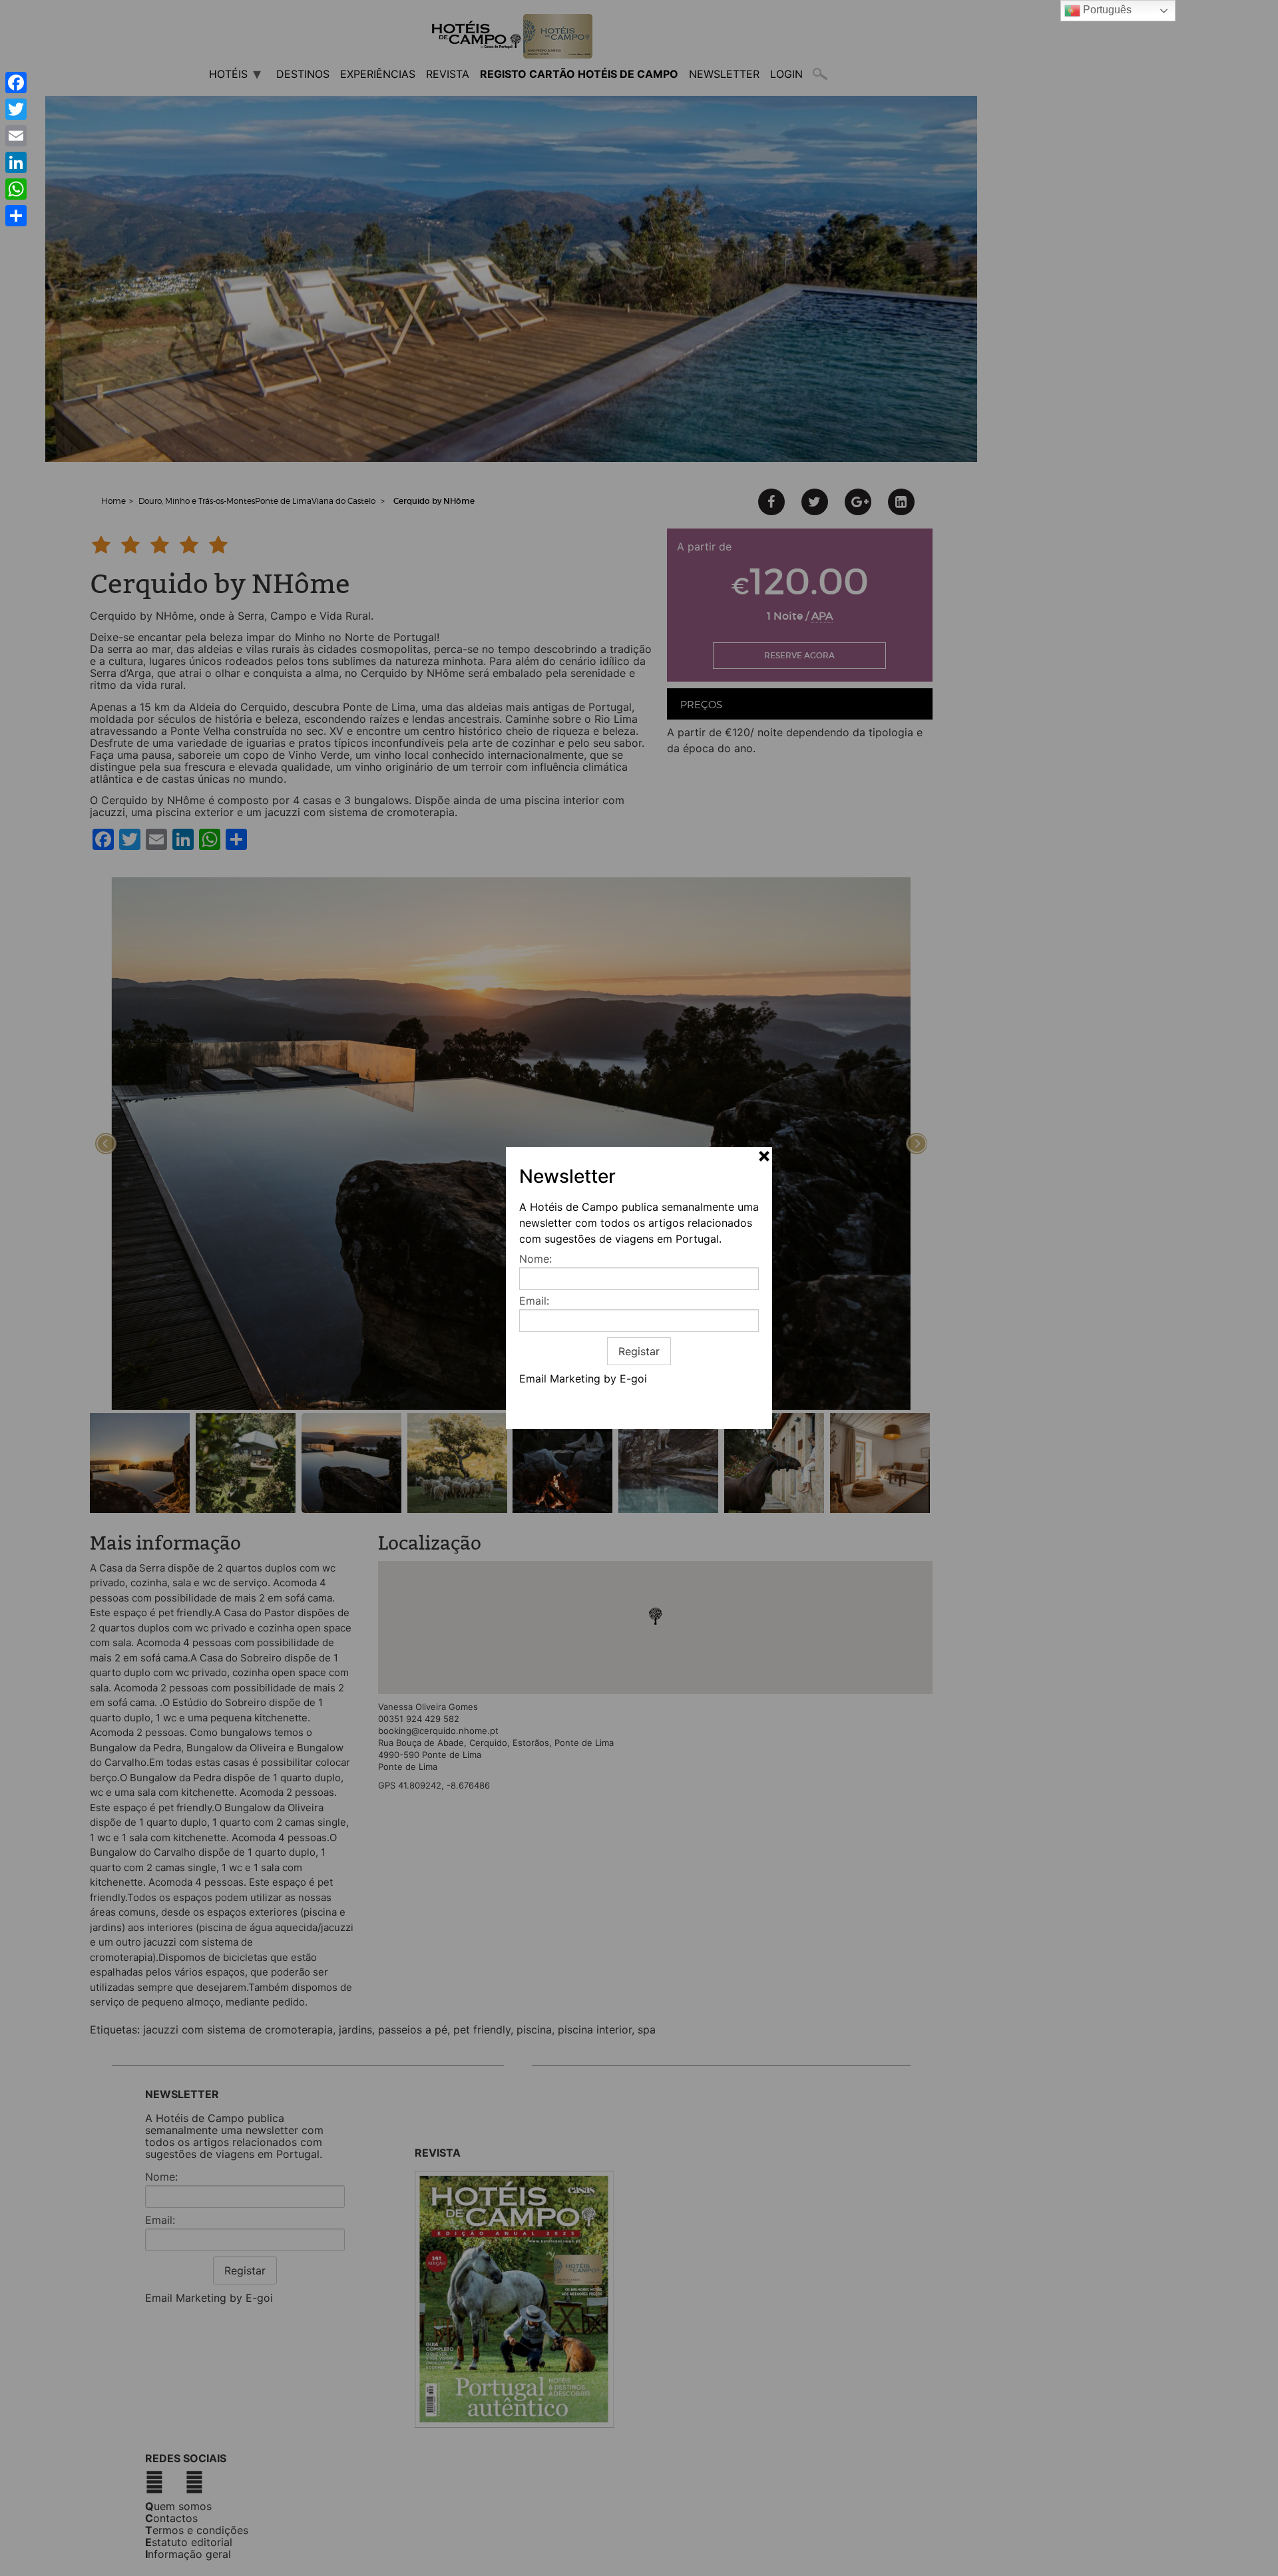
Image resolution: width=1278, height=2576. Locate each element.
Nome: (535, 1259)
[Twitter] (16, 109)
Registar (639, 1351)
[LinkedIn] (16, 162)
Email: (534, 1301)
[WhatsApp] (16, 189)
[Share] (16, 216)
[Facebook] (16, 83)
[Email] (16, 136)
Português (1106, 10)
